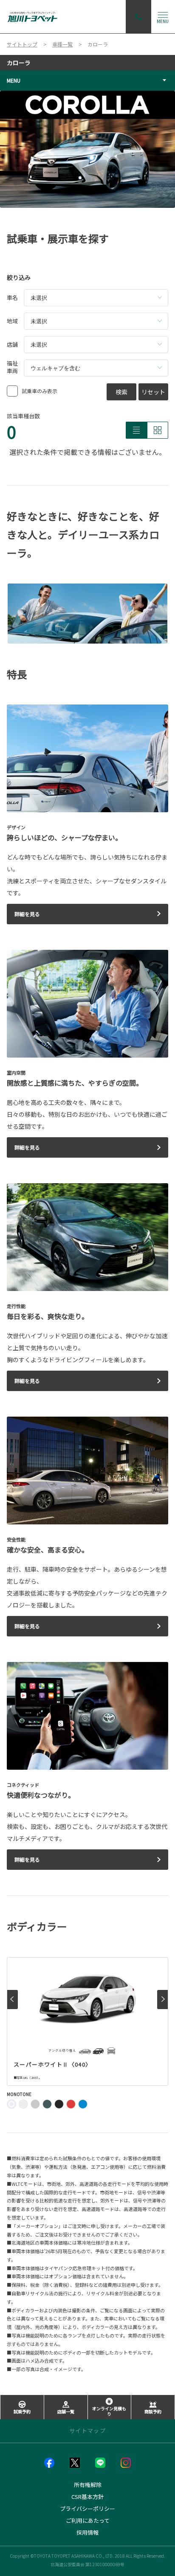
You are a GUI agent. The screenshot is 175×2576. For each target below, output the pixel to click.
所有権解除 (88, 2485)
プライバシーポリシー (87, 2508)
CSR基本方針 (87, 2497)
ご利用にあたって (88, 2520)
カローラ (19, 63)
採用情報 (87, 2532)
